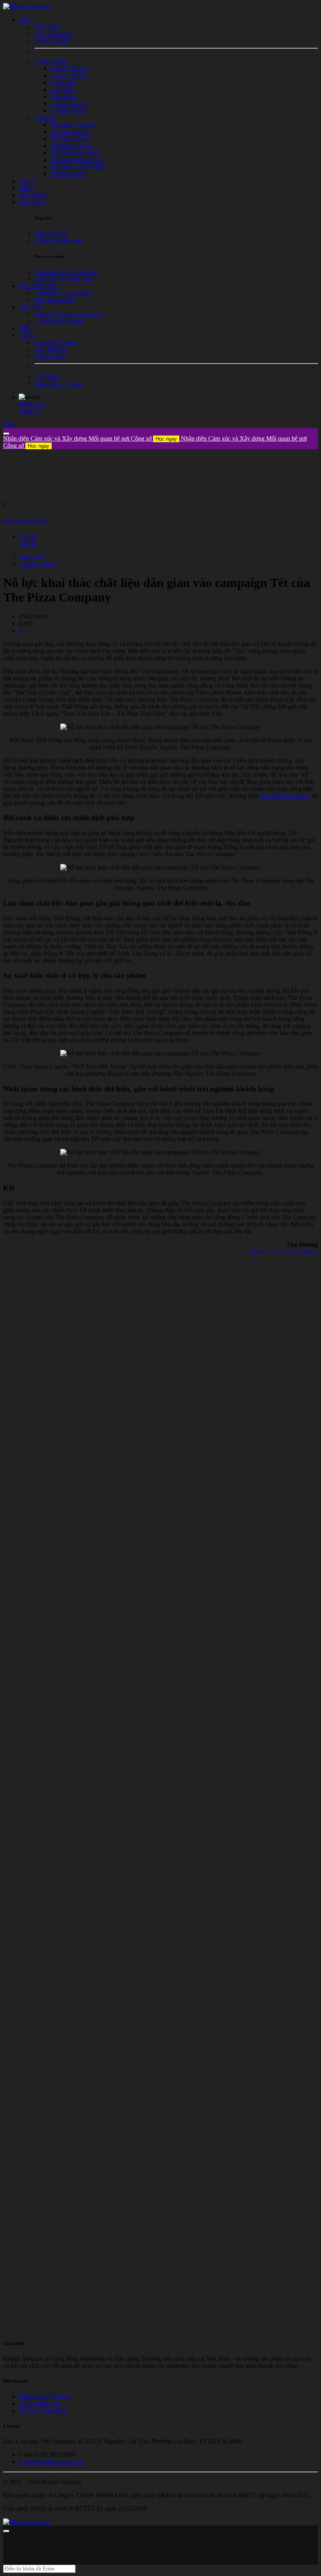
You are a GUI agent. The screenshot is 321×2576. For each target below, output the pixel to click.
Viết (8, 424)
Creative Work (37, 564)
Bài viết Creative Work (25, 521)
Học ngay (166, 439)
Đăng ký (30, 411)
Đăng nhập (32, 404)
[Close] (6, 434)
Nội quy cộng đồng (43, 2411)
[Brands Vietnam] (26, 6)
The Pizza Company (285, 796)
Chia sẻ (28, 536)
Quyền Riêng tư (39, 2404)
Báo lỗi (28, 543)
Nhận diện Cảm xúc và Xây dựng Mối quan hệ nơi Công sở (90, 438)
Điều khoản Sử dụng (45, 2397)
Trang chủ (31, 557)
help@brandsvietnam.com (51, 2462)
